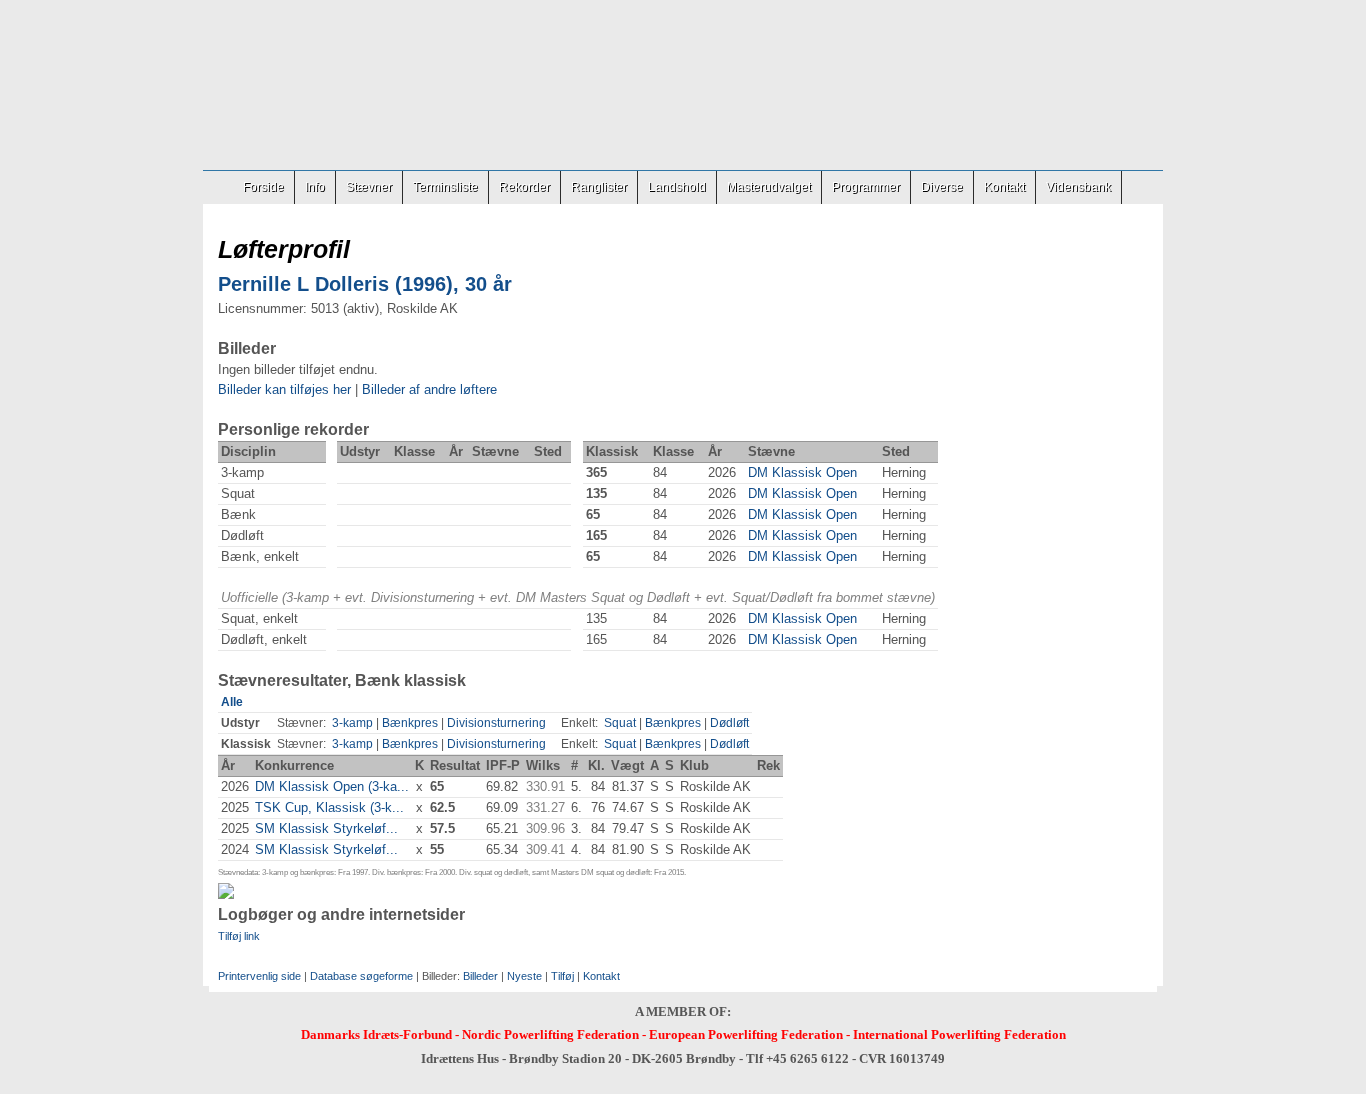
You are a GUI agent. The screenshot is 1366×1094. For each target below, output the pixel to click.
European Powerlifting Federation (746, 1034)
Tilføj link (239, 936)
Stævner (369, 187)
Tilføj (562, 976)
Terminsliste (445, 187)
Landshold (677, 187)
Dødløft (729, 723)
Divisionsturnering (496, 723)
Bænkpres (410, 723)
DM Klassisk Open (802, 472)
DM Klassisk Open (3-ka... (332, 786)
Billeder (480, 976)
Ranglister (599, 187)
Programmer (866, 187)
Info (315, 187)
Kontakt (1004, 187)
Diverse (942, 187)
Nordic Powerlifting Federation (550, 1034)
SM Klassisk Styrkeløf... (326, 828)
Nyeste (524, 976)
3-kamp (352, 723)
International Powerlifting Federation (959, 1034)
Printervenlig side (259, 976)
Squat (620, 723)
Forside (263, 187)
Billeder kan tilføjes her (284, 389)
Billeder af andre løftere (429, 389)
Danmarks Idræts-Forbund (376, 1034)
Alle (232, 702)
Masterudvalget (769, 187)
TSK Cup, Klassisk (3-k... (329, 807)
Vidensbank (1078, 187)
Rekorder (524, 187)
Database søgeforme (361, 976)
